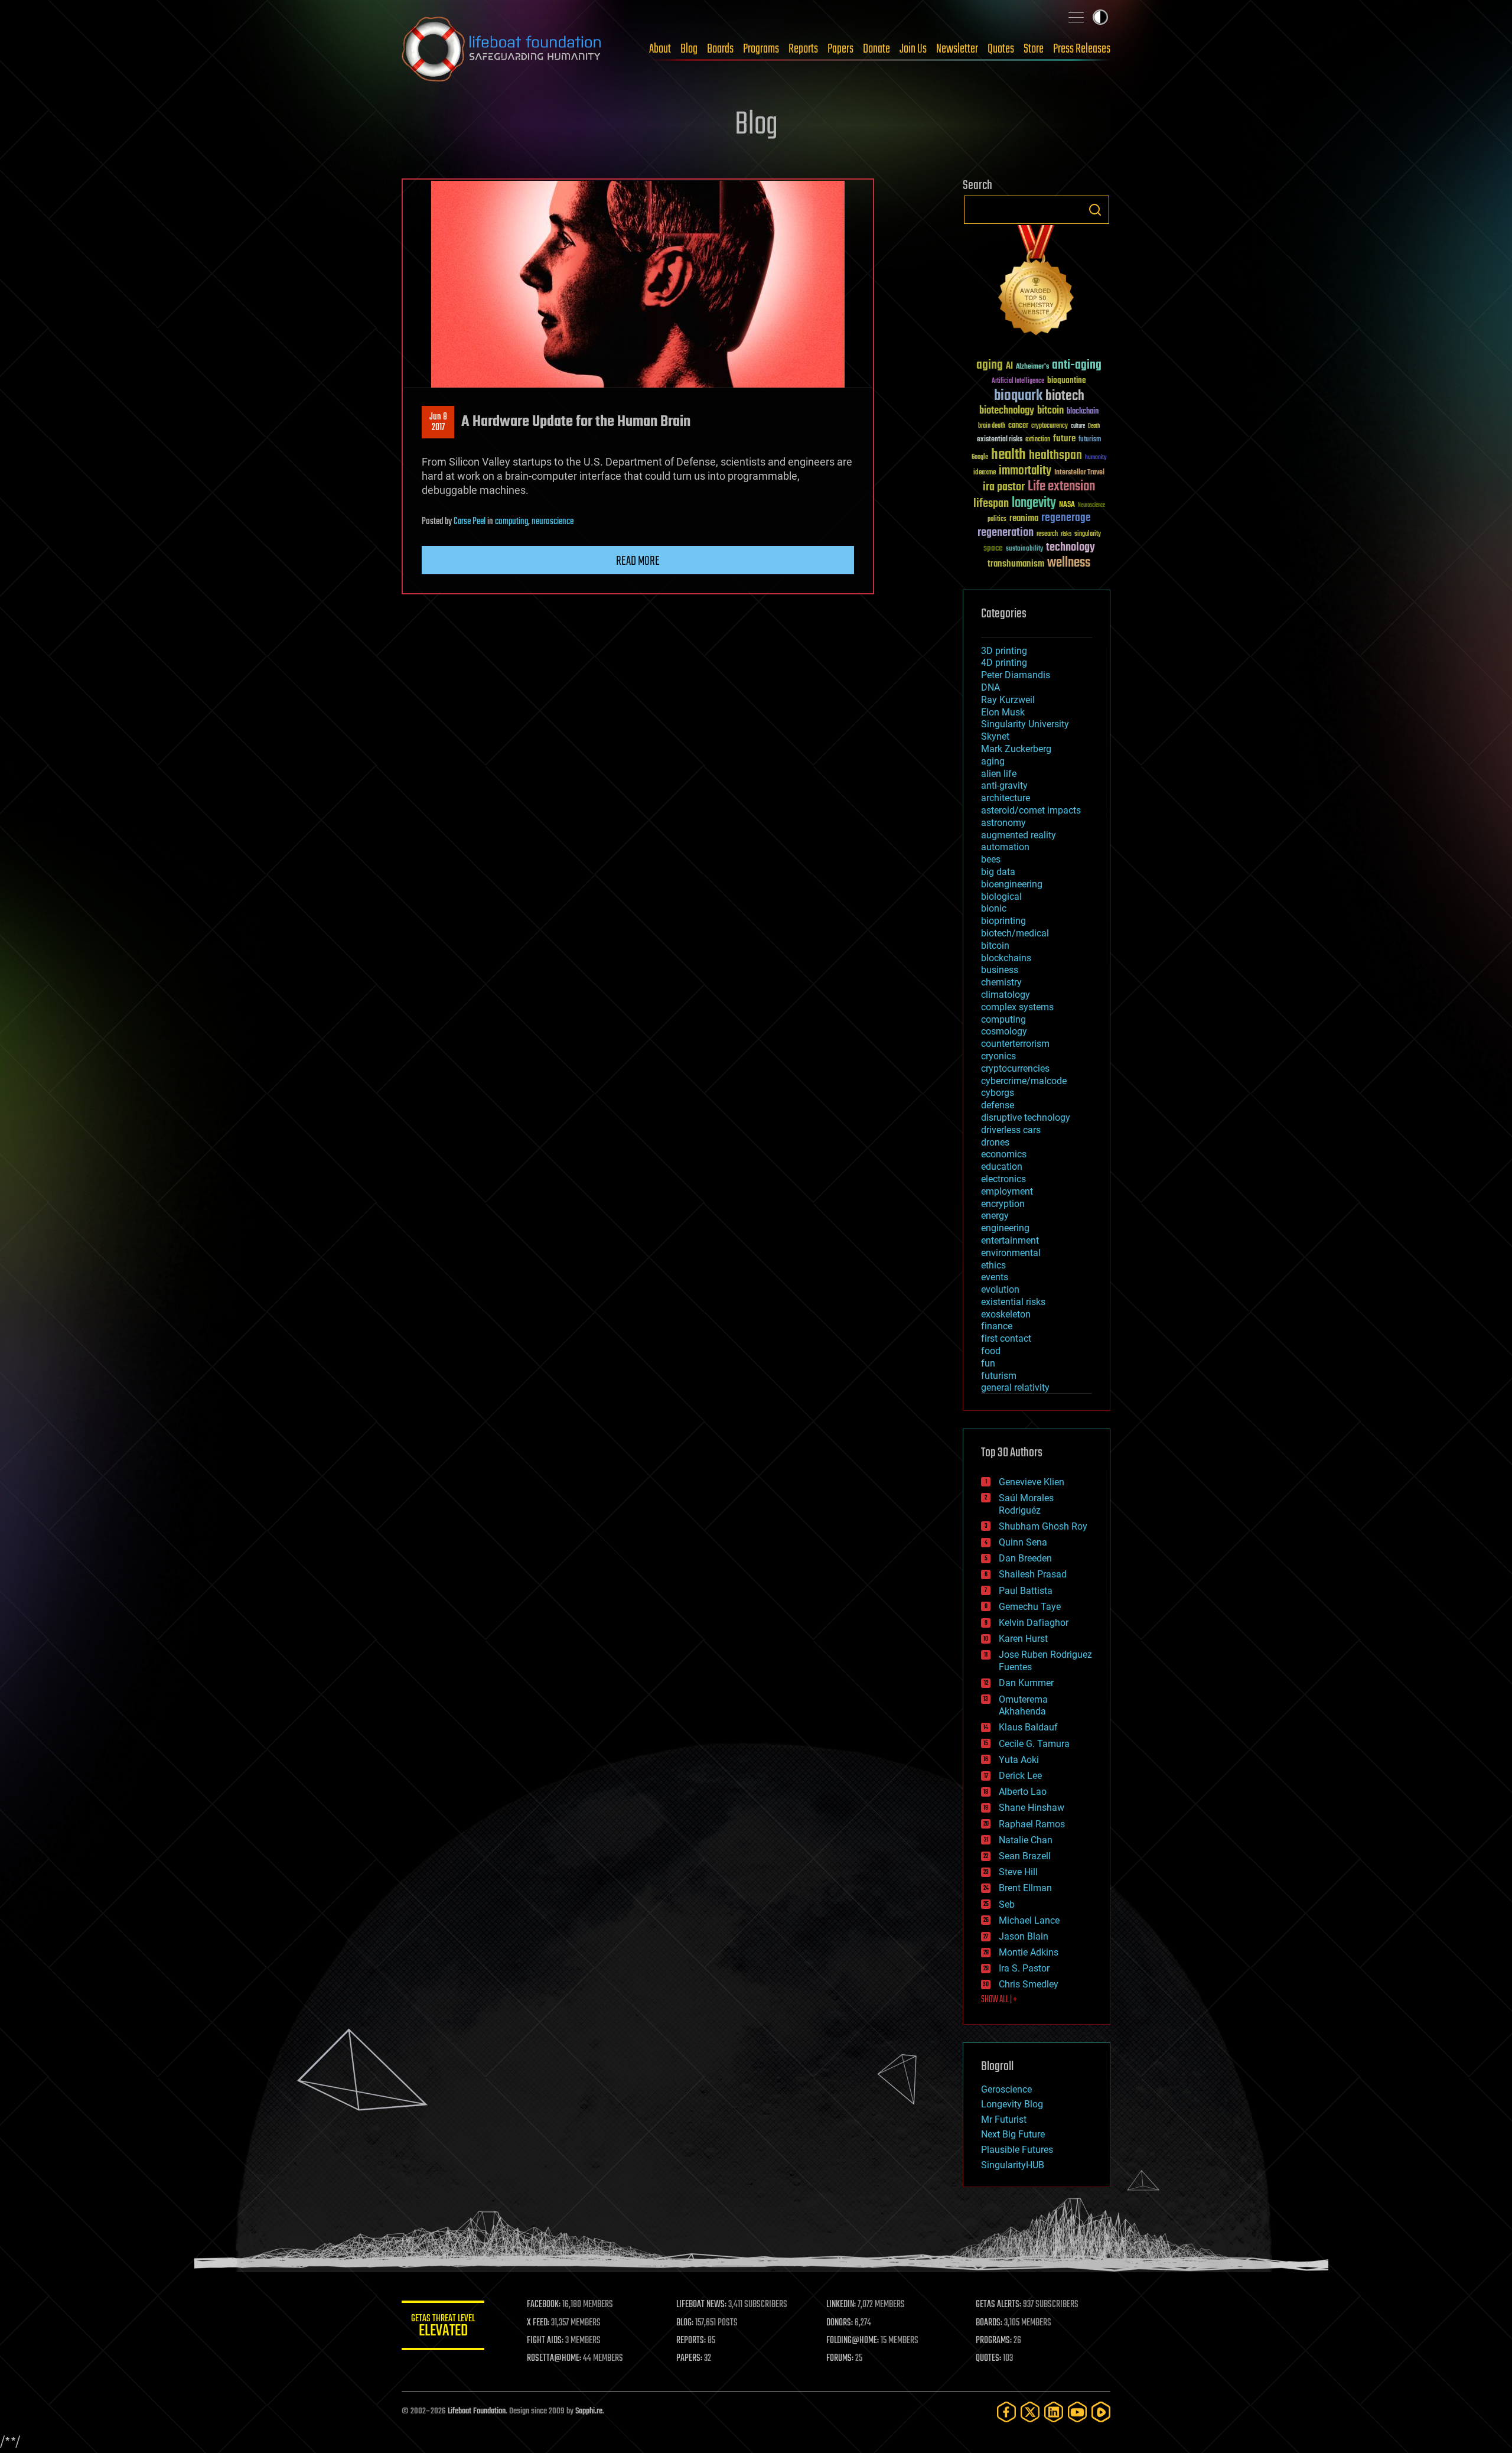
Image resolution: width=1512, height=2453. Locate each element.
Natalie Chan (1026, 1840)
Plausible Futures (1017, 2150)
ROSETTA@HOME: (554, 2358)
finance (997, 1326)
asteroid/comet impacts (1031, 810)
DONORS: (840, 2323)
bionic (994, 908)
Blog (689, 49)
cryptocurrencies (1015, 1068)
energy (995, 1216)
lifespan (991, 504)
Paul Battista (1026, 1591)
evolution (1000, 1289)
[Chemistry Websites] (1037, 283)
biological (1001, 897)
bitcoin (1050, 411)
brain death (992, 426)
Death (1094, 426)
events (995, 1277)
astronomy (1003, 823)
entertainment (1010, 1240)
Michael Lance (1029, 1920)
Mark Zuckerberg (1016, 749)
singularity (1088, 534)
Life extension (1061, 487)
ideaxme (985, 473)
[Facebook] (1006, 2412)
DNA (990, 687)
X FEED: (538, 2323)
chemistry (1001, 982)
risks (1066, 534)
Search (1095, 210)
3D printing (1004, 651)
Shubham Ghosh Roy (1043, 1526)
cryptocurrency (1050, 426)
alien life (999, 774)
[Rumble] (1101, 2412)
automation (1005, 847)
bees (991, 859)
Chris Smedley (1029, 1984)
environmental (1011, 1253)
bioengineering (1012, 884)
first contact (1006, 1338)
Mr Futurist (1004, 2119)
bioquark (1018, 396)
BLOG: (685, 2323)
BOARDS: (989, 2323)
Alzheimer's (1032, 367)
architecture (1006, 798)
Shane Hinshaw (1032, 1808)
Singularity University (1025, 724)
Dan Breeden (1025, 1558)
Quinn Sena (1023, 1542)
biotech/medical (1015, 933)
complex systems (1017, 1007)
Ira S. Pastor (1024, 1968)
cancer (1018, 426)
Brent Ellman (1025, 1888)
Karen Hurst (1023, 1639)
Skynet (995, 736)
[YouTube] (1077, 2412)
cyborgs (998, 1093)
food (991, 1351)
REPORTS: (691, 2341)
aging (990, 365)
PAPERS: (689, 2358)
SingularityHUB (1013, 2165)
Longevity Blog (1012, 2104)
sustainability (1024, 549)
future (1064, 439)
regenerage (1066, 518)
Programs (761, 49)
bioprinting (1003, 921)
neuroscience (553, 522)
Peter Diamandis (1016, 675)
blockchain (1083, 412)
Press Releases (1082, 49)
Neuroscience (1091, 506)
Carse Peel (470, 522)
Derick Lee (1020, 1776)
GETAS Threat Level (443, 2327)
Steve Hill (1018, 1872)
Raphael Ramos (1032, 1824)
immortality (1025, 471)
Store (1034, 49)
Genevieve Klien (1032, 1482)
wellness (1069, 563)
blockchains (1006, 958)
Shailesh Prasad (1033, 1574)
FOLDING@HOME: (853, 2341)
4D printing (1004, 663)
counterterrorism (1015, 1044)
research (1047, 534)
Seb (1007, 1904)
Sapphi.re (589, 2411)
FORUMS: (840, 2358)
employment (1007, 1191)
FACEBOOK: (544, 2305)
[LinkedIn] (1054, 2412)
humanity (1096, 458)
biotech (1065, 396)
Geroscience (1006, 2089)
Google (980, 458)
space (993, 548)
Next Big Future (1013, 2134)
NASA (1067, 505)
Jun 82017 (438, 422)
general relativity (1015, 1387)
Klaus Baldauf (1028, 1727)
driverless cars (1011, 1130)
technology (1071, 548)
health (1008, 455)
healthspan (1055, 456)
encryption (1003, 1204)
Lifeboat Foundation (477, 2411)
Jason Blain (1024, 1936)
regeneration (1006, 533)
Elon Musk (1003, 712)
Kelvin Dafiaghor (1034, 1623)
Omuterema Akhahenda (1023, 1706)
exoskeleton (1006, 1314)
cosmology (1004, 1031)
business (1000, 970)
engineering (1005, 1228)
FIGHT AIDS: (545, 2341)
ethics (993, 1265)
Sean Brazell (1025, 1856)
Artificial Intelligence (1018, 381)
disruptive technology (1026, 1117)
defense (998, 1105)
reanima (1024, 518)
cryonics (998, 1056)
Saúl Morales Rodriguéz (1026, 1504)
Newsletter (957, 49)
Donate (876, 49)
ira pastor (1004, 487)
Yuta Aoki (1019, 1760)
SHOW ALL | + (999, 2000)
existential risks (1000, 440)
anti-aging (1077, 365)
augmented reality (1019, 835)
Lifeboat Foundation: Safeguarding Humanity (502, 49)
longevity (1034, 503)
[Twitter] (1030, 2412)
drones (995, 1142)
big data (998, 872)
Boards (720, 49)
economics (1004, 1154)
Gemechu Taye (1030, 1607)
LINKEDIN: (841, 2305)
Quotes (1001, 49)
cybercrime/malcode (1024, 1081)
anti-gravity (1004, 785)
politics (997, 520)
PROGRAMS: (994, 2341)
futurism (1090, 440)
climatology (1006, 995)
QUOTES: (988, 2358)
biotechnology (1007, 411)
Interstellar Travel (1079, 473)
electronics (1003, 1179)
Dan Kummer (1026, 1683)
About (660, 49)
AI (1009, 367)
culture (1078, 426)
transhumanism (1016, 564)
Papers (840, 49)
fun (988, 1363)
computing (511, 522)
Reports (803, 49)
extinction (1038, 440)
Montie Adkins (1029, 1952)
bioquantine (1067, 380)
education (1002, 1167)
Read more (638, 561)
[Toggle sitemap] (1076, 17)
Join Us (913, 49)
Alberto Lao (1023, 1792)
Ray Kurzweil (1008, 700)
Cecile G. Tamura (1034, 1744)
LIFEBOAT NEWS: (701, 2305)
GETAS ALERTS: (998, 2305)
